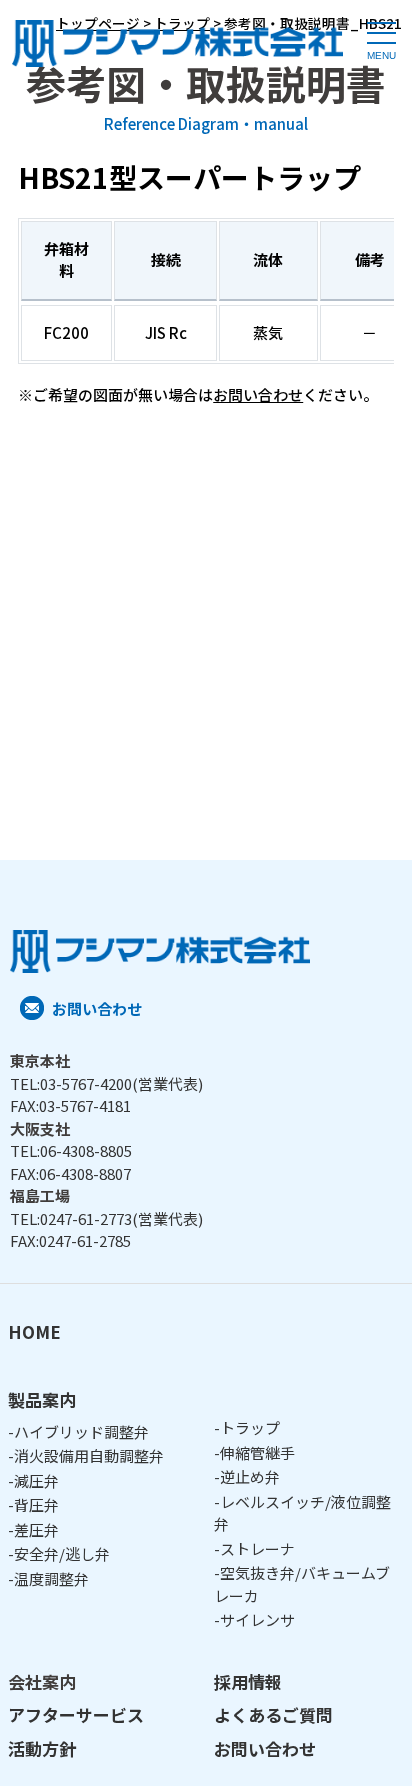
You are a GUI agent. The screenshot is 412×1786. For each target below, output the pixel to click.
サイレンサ (257, 1619)
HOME (34, 1331)
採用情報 (248, 1681)
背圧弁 (36, 1504)
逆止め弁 (250, 1476)
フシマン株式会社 (177, 45)
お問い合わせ (258, 394)
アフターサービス (76, 1714)
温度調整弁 (51, 1578)
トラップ (250, 1427)
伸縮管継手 (257, 1452)
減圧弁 (36, 1480)
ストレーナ (257, 1548)
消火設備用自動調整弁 (89, 1455)
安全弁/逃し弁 (62, 1553)
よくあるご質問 (273, 1714)
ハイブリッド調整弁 (81, 1431)
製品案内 (42, 1399)
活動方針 (42, 1748)
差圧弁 (36, 1529)
